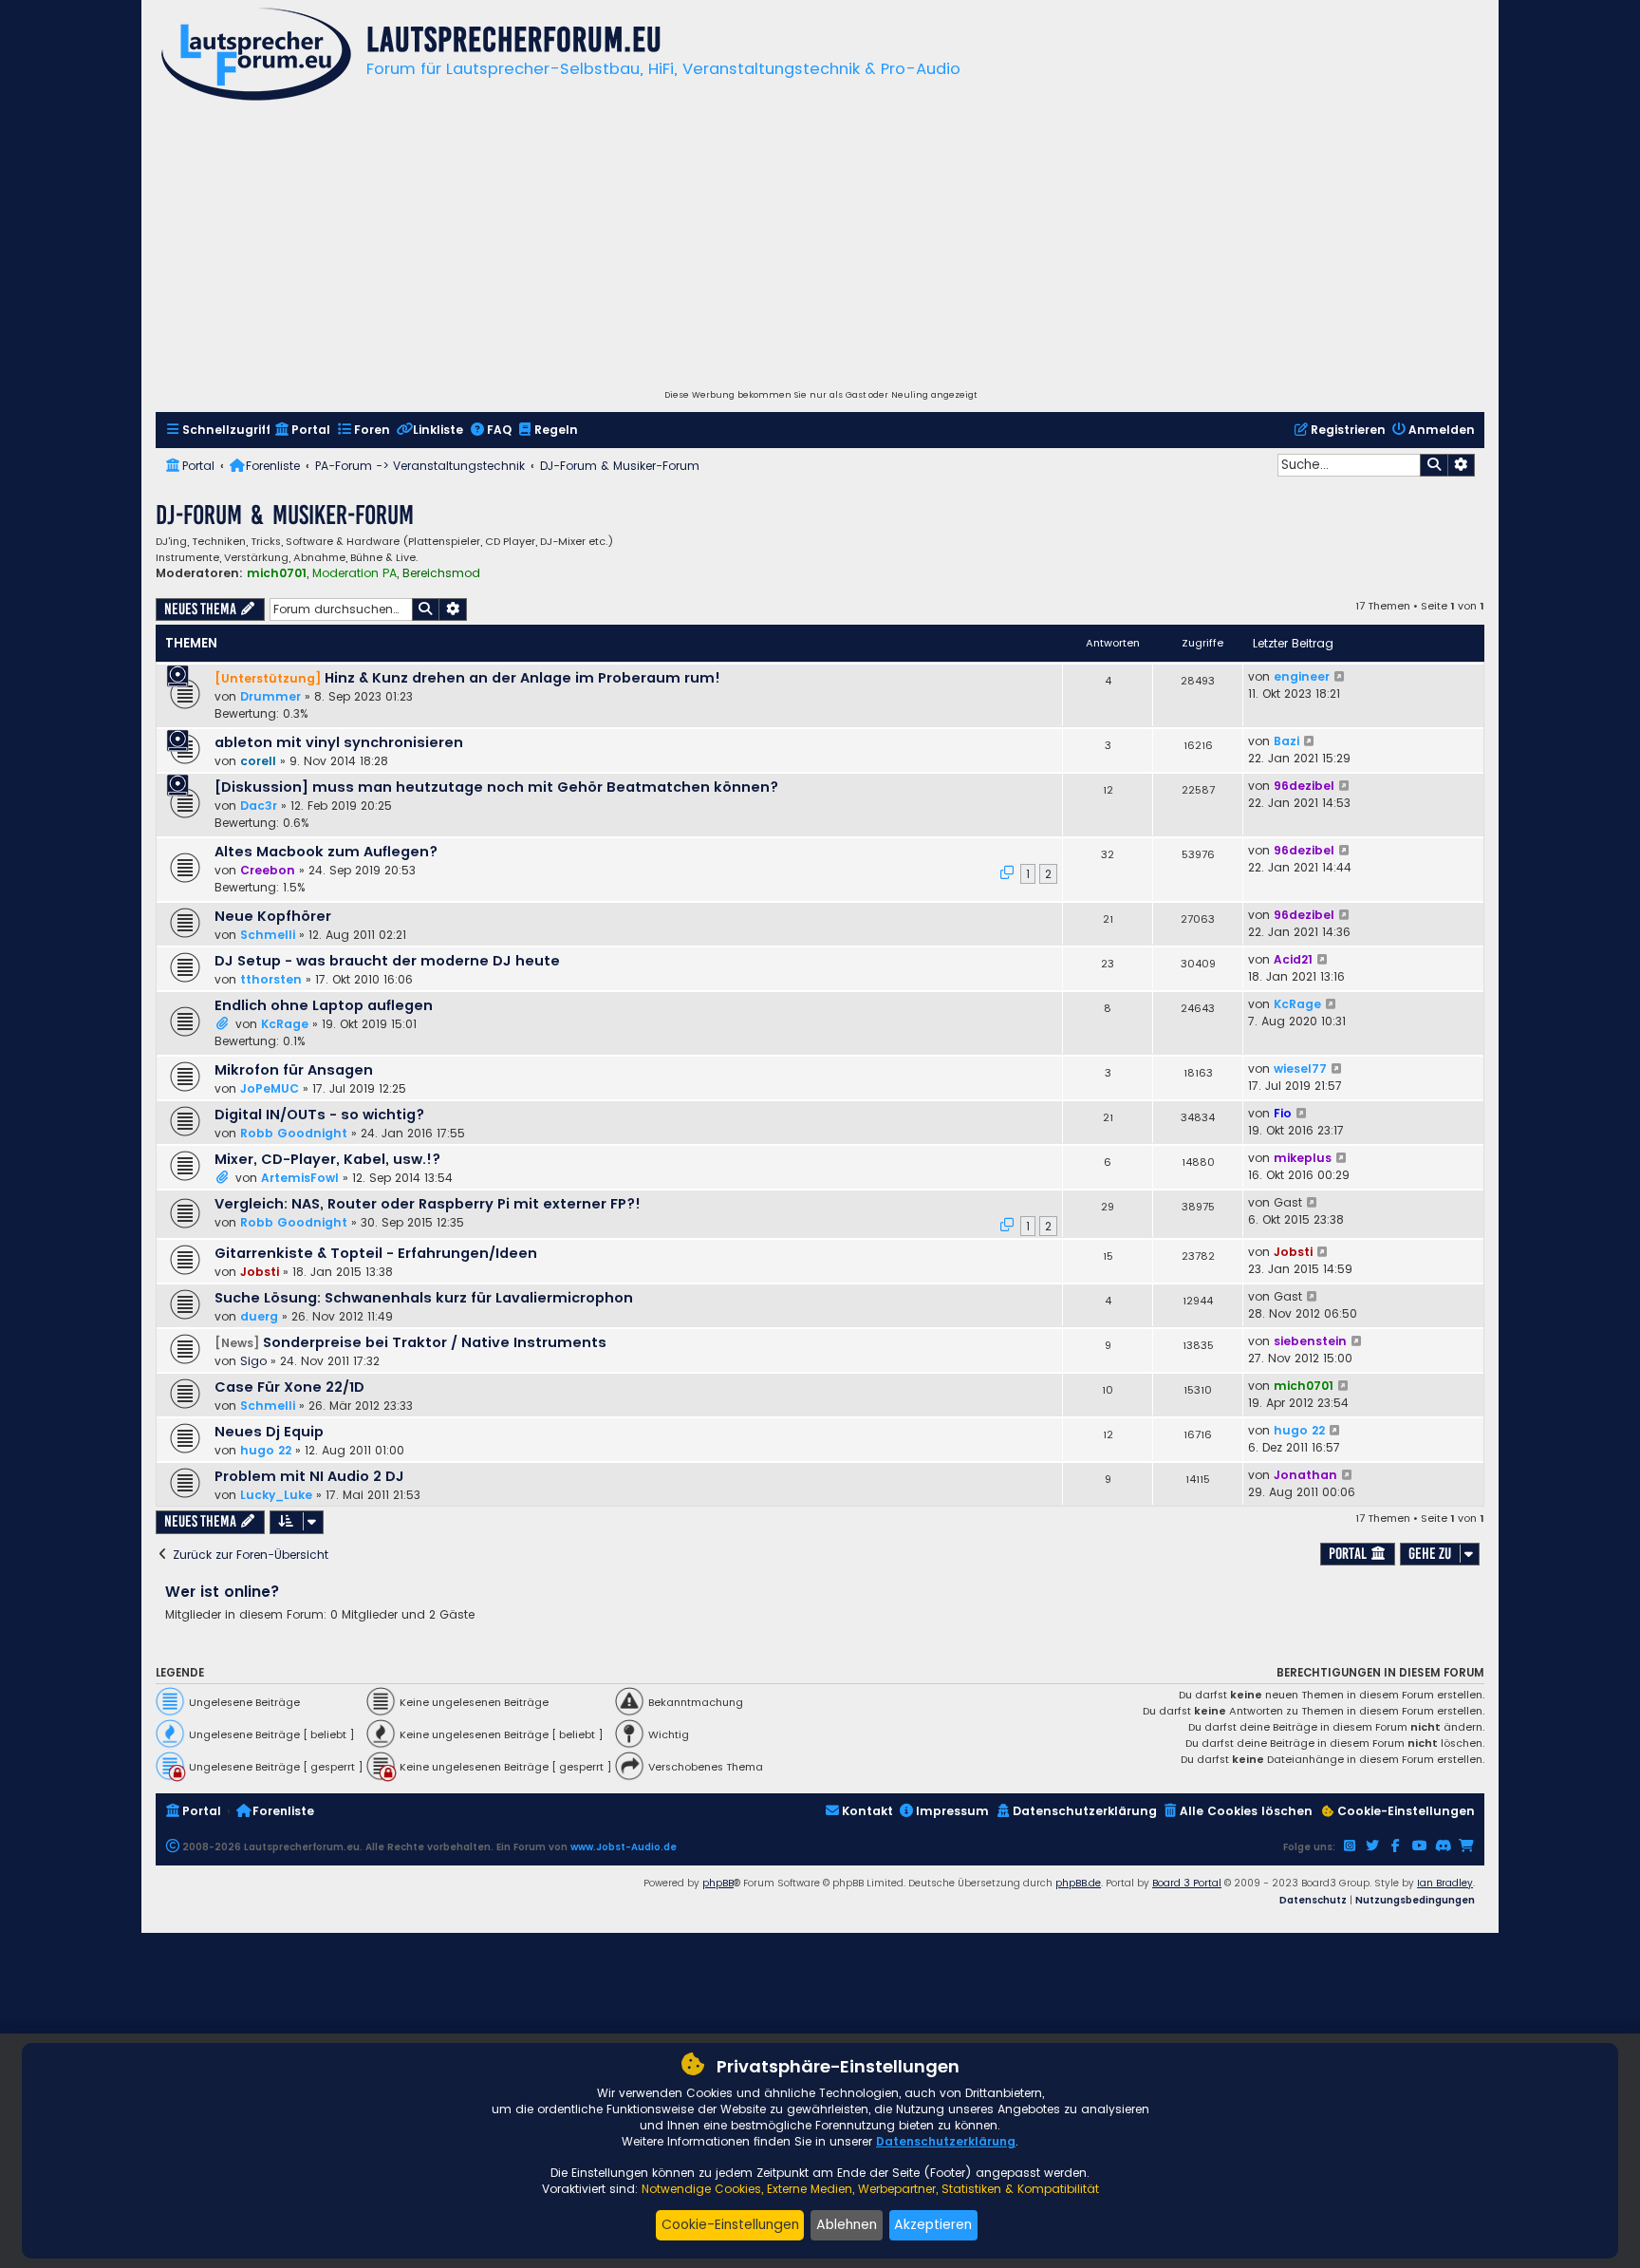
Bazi (1286, 741)
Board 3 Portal (1187, 1883)
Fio (1283, 1113)
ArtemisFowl (300, 1178)
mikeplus (1303, 1158)
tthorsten (271, 979)
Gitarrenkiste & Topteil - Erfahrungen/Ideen (376, 1253)
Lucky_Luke (276, 1495)
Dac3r (259, 806)
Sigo (253, 1361)
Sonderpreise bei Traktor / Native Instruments (435, 1342)
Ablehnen (847, 2224)
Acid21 (1293, 959)
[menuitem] (218, 431)
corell (258, 761)
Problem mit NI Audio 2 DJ (309, 1476)
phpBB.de (1078, 1883)
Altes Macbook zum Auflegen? (326, 852)
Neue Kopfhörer (273, 916)
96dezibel (1304, 786)
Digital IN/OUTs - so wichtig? (319, 1115)
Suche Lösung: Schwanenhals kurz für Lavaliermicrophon (424, 1298)
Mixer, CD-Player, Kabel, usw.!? (327, 1159)
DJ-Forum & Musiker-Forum (285, 515)
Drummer (270, 696)
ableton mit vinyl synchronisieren (339, 742)
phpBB (718, 1883)
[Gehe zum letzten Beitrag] (1341, 677)
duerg (259, 1316)
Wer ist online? (223, 1592)
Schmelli (268, 935)
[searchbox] (1349, 465)
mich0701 (277, 573)
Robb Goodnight (294, 1133)
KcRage (285, 1024)
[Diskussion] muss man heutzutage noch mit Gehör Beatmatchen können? (496, 787)
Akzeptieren (933, 2224)
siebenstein (1310, 1341)
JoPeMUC (270, 1088)
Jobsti (260, 1272)
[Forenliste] (256, 56)
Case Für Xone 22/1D (289, 1387)
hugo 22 (266, 1450)
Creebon (268, 870)
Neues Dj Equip (269, 1432)
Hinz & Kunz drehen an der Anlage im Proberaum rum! (522, 678)
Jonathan (1305, 1475)
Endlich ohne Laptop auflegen (324, 1005)
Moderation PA (354, 573)
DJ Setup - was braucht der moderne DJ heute (387, 961)
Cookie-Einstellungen (730, 2224)
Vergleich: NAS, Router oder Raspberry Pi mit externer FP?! (428, 1204)
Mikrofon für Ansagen (294, 1070)
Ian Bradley (1445, 1883)
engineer (1302, 676)
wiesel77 (1300, 1068)
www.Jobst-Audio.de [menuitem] (624, 1847)
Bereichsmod (441, 573)
